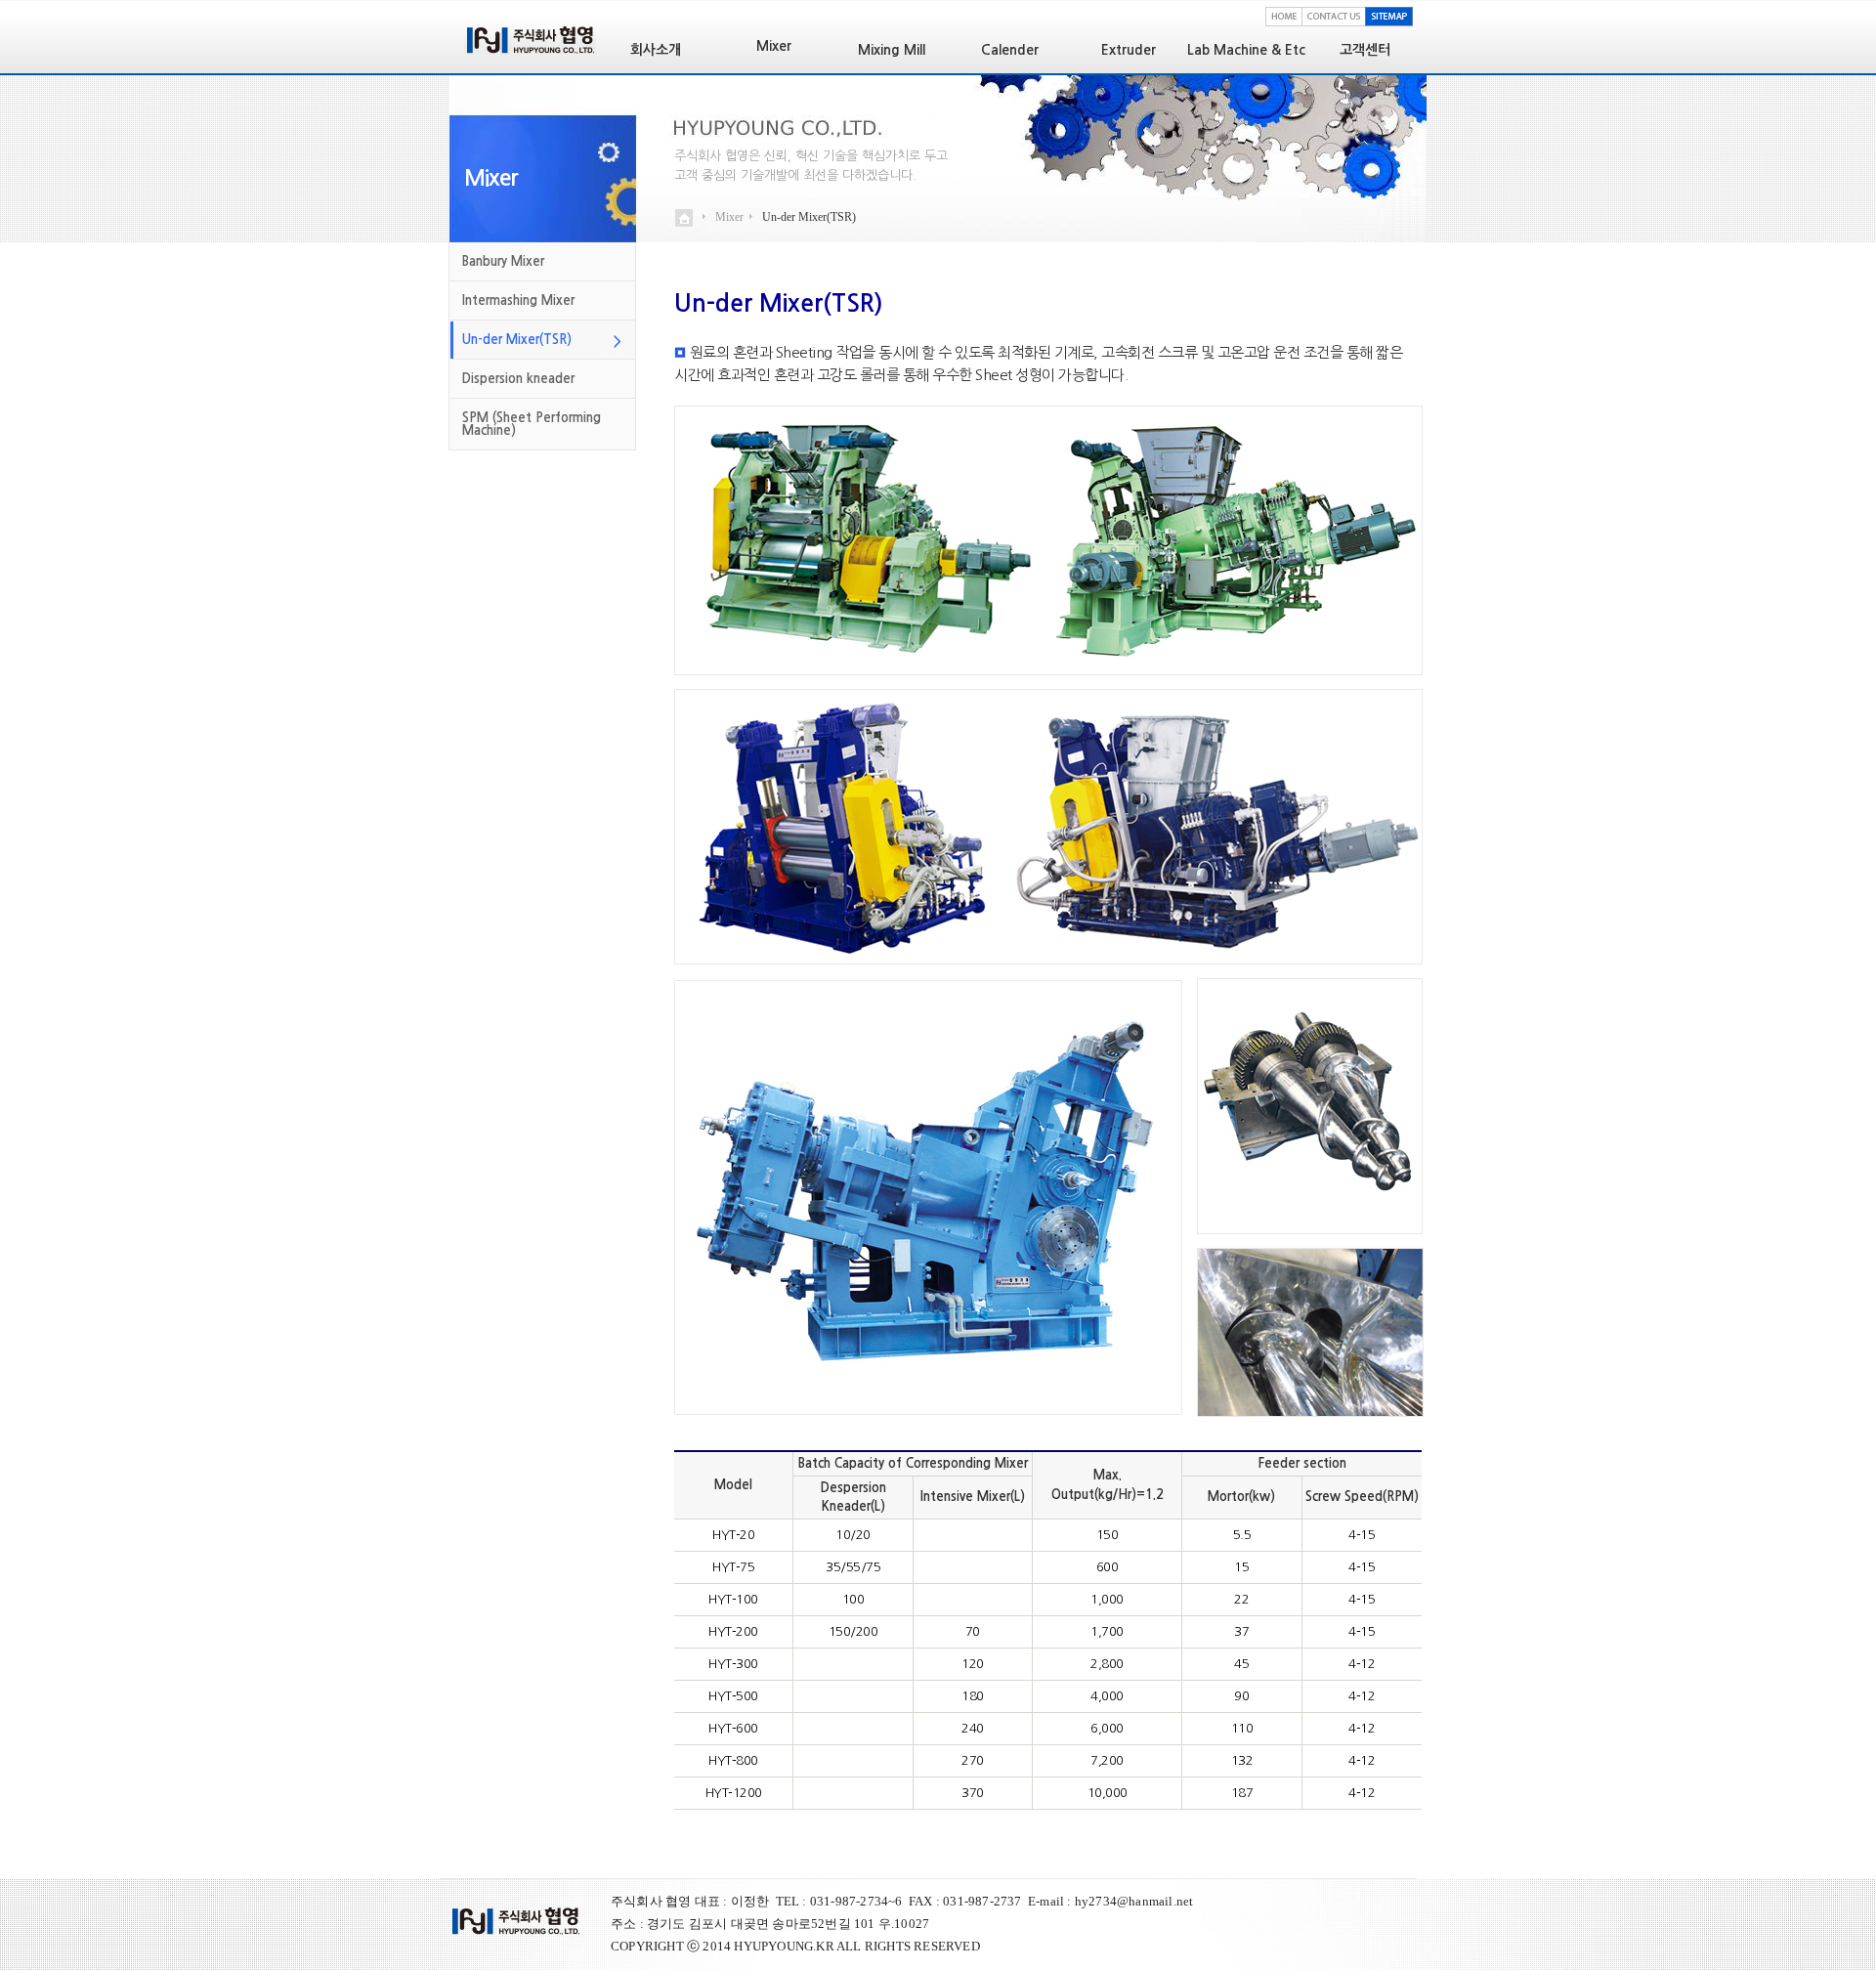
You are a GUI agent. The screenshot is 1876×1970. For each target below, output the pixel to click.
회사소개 (656, 50)
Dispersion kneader (518, 379)
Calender (1010, 50)
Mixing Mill (892, 50)
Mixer (491, 178)
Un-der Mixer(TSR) (517, 340)
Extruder (1129, 50)
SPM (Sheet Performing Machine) (532, 424)
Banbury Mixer (503, 261)
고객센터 (1365, 50)
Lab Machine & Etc (1246, 50)
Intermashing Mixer (518, 300)
